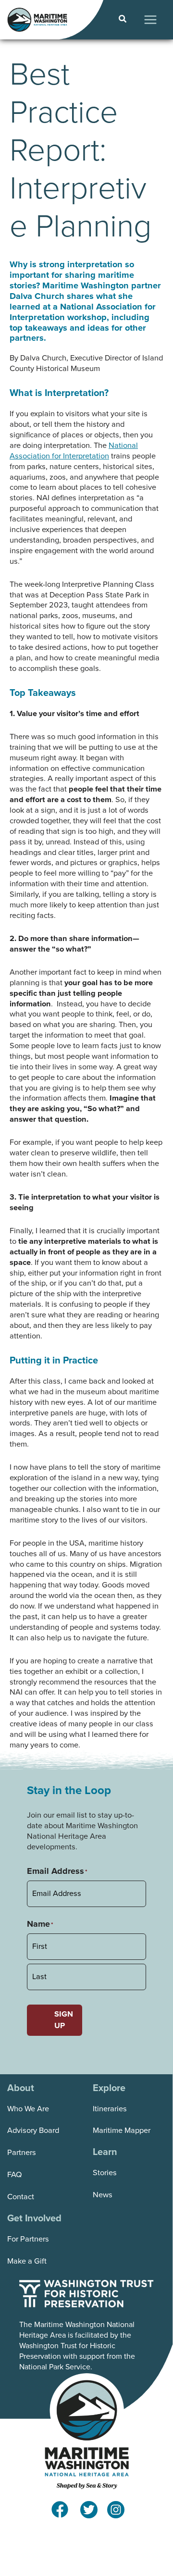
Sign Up (64, 2020)
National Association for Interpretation (74, 451)
